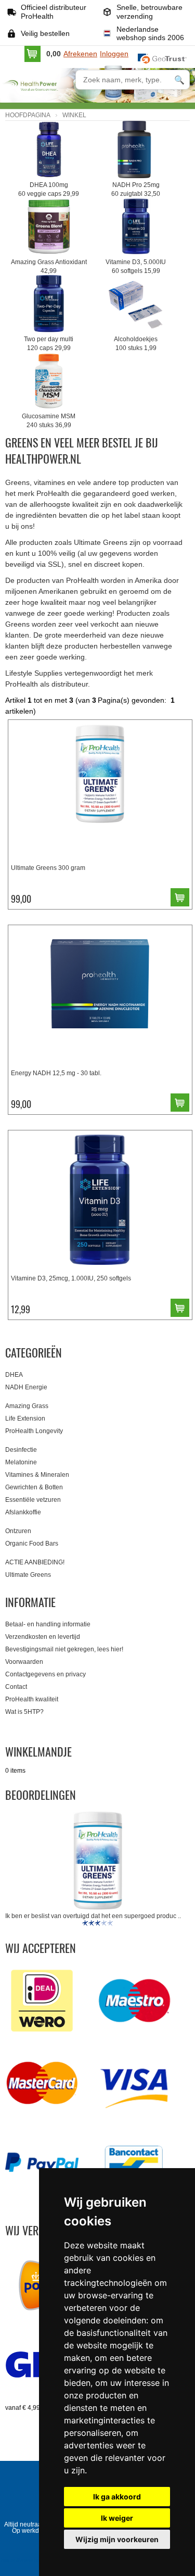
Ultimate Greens (28, 1575)
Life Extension (25, 1418)
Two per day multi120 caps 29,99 (49, 344)
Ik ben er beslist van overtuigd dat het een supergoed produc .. (93, 1916)
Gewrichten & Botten (34, 1487)
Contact (16, 1687)
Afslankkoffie (23, 1512)
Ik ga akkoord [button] (117, 2497)
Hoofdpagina (28, 115)
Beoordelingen (41, 1795)
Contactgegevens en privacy (45, 1674)
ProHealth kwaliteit (32, 1699)
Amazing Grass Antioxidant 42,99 (49, 266)
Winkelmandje (38, 1751)
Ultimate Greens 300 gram (48, 868)
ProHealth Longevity (34, 1431)
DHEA (14, 1375)
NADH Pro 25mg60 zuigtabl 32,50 (136, 189)
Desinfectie (21, 1450)
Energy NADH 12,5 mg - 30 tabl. (56, 1073)
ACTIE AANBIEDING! (35, 1562)
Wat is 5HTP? (24, 1712)
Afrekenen (80, 54)
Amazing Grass (27, 1406)
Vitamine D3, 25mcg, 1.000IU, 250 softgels (71, 1278)
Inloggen (114, 54)
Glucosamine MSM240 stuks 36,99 (49, 421)
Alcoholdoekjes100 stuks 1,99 (136, 344)
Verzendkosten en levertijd (43, 1637)
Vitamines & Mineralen (37, 1475)
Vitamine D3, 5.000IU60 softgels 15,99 (136, 266)
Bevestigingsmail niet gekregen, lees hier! (64, 1649)
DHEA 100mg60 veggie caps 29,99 (49, 189)
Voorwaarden (24, 1662)
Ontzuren (18, 1531)
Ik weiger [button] (117, 2518)
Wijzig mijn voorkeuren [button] (117, 2539)
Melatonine (21, 1462)
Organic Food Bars (32, 1544)
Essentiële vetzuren (33, 1500)
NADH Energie (26, 1387)
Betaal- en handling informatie (48, 1624)
